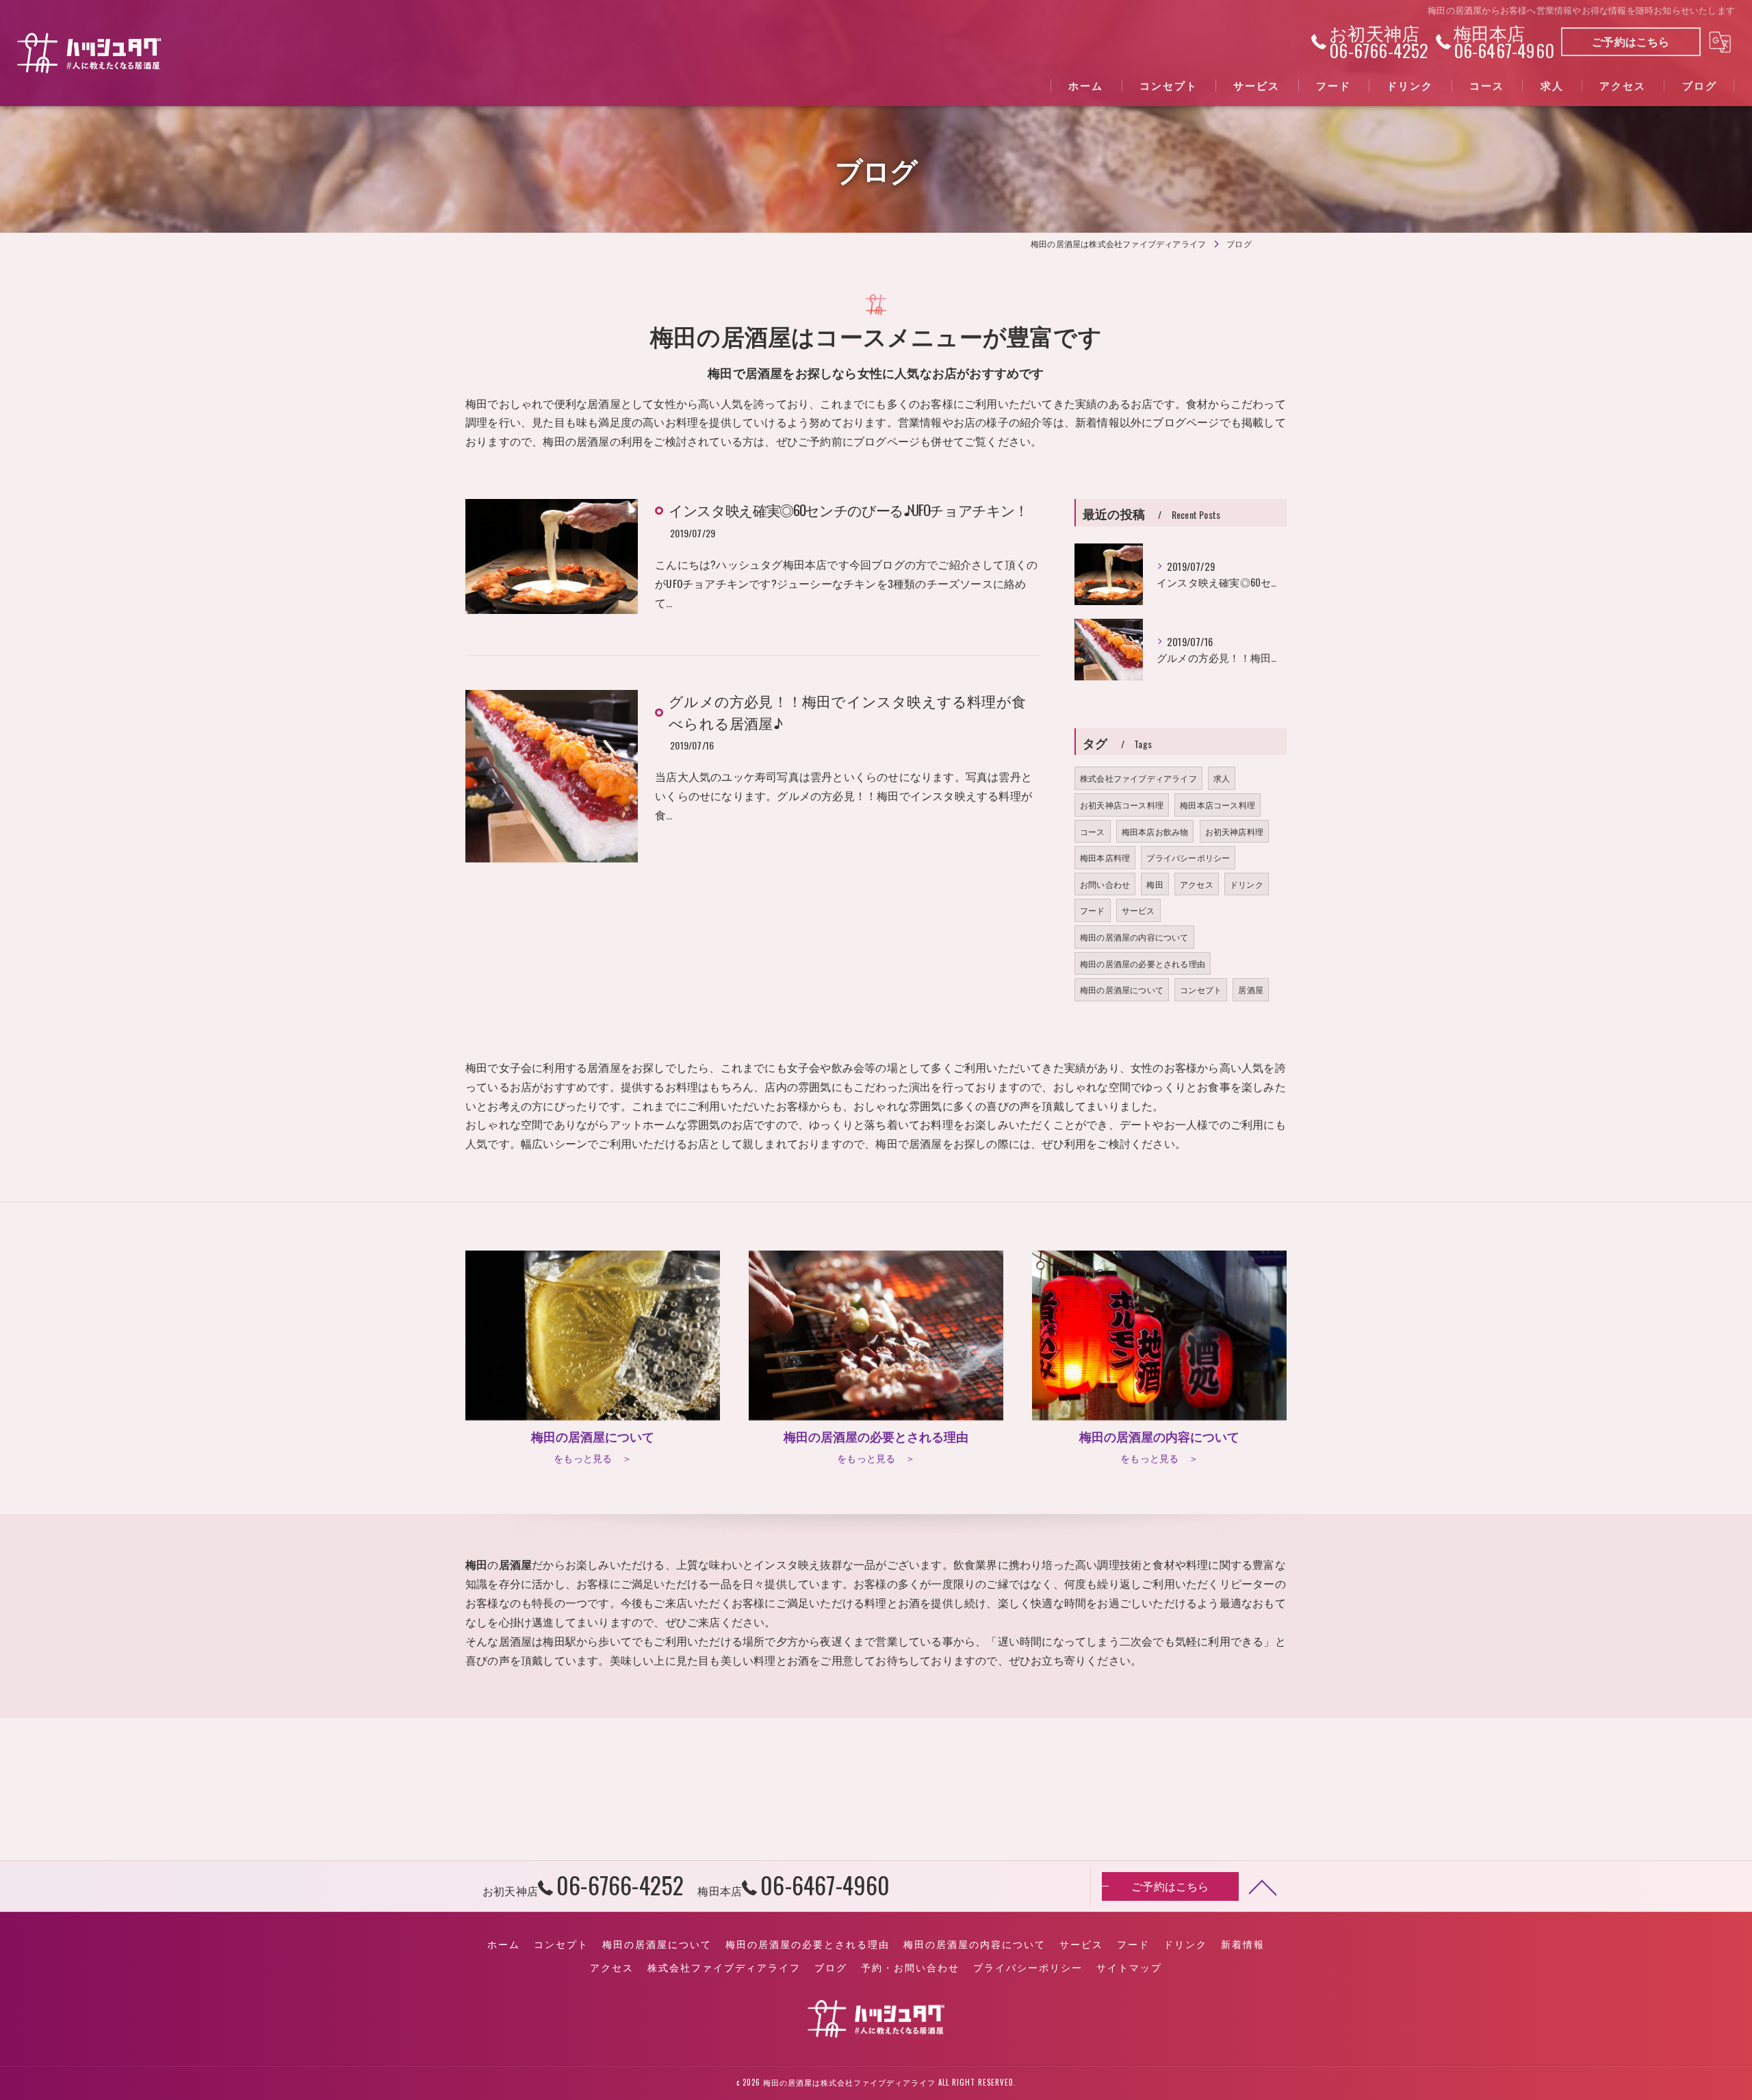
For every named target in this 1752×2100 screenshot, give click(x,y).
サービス (1138, 910)
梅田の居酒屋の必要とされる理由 (1143, 963)
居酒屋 (1251, 989)
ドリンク (1247, 884)
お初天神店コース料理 (1122, 805)
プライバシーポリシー (1188, 857)
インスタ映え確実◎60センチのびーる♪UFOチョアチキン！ (848, 510)
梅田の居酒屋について (1122, 989)
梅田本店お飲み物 (1155, 831)
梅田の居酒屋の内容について (1134, 937)
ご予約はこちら (1631, 41)
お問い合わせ (1105, 884)
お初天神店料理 (1234, 831)
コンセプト (1201, 989)
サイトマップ (1129, 1967)
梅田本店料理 (1105, 857)
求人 (1222, 778)
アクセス (1197, 884)
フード (1093, 910)
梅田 (1155, 884)
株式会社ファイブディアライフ (1138, 778)
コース (1093, 831)
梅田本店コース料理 (1218, 805)
